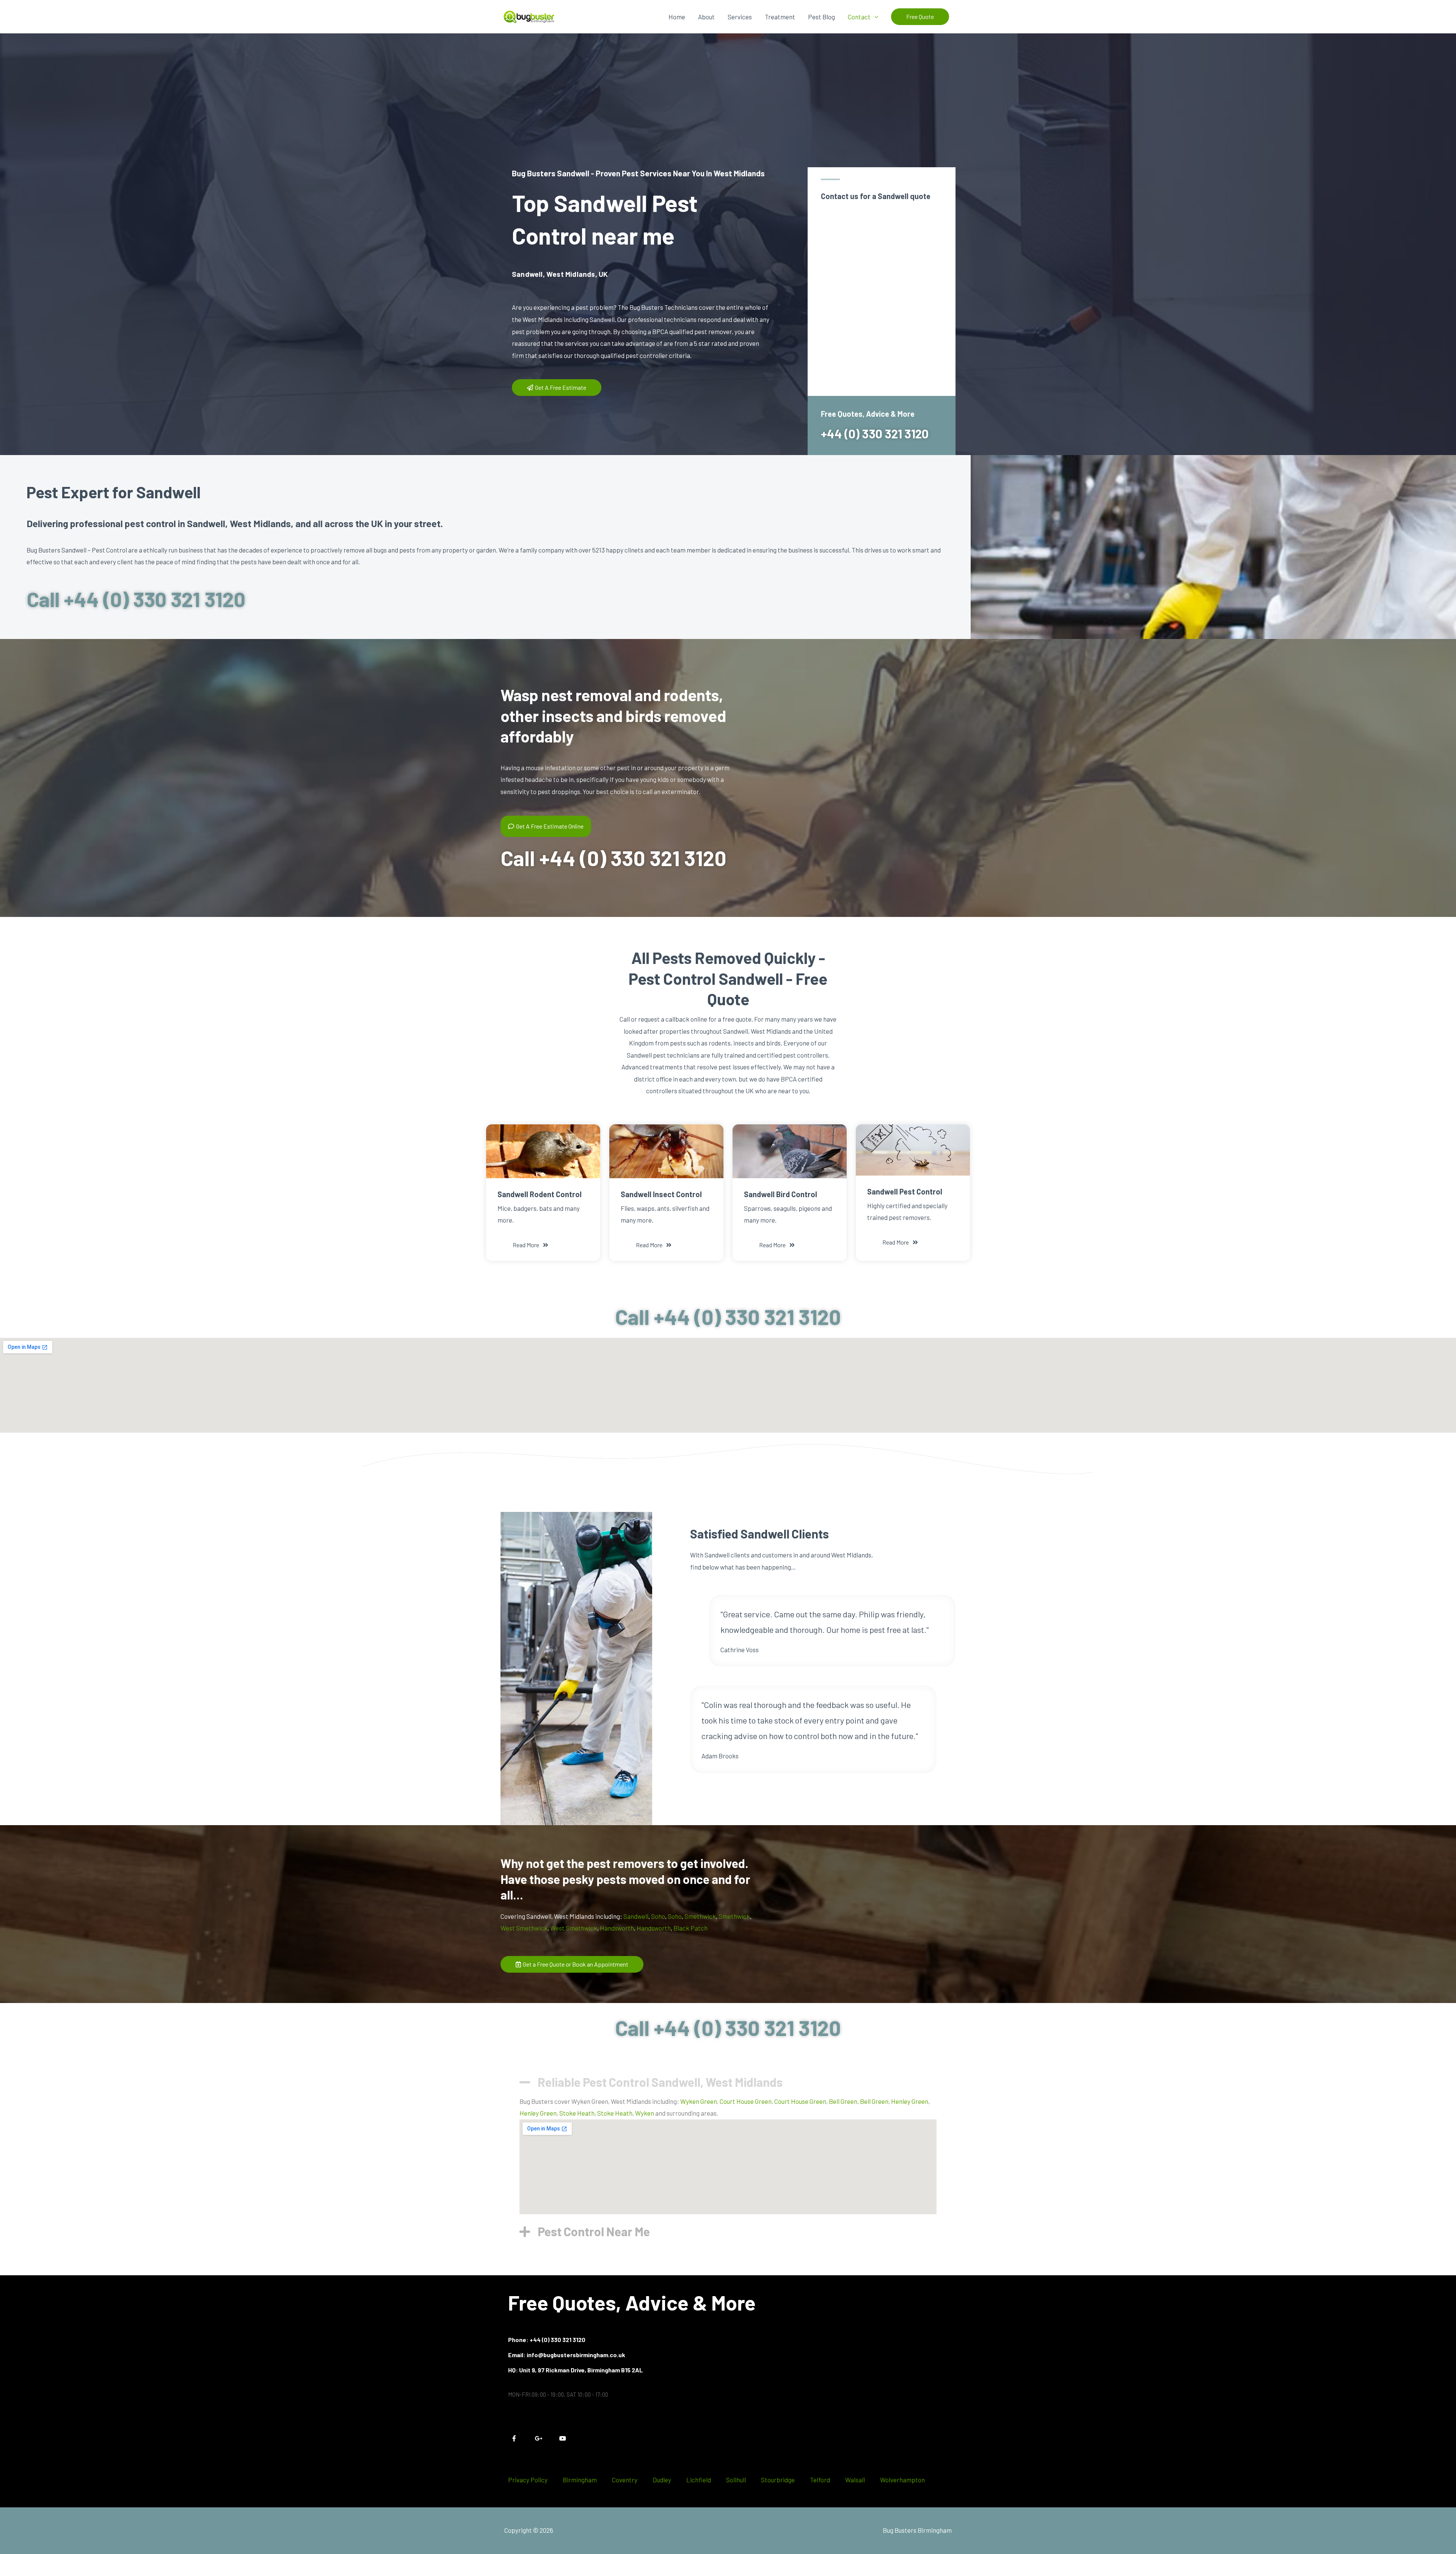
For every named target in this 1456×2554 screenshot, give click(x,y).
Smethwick (700, 1916)
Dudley (662, 2480)
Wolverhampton (902, 2480)
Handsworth (617, 1928)
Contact (859, 17)
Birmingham (580, 2480)
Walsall (855, 2480)
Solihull (736, 2480)
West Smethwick (524, 1928)
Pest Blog (821, 17)
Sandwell (636, 1916)
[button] (920, 17)
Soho (658, 1916)
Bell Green (843, 2101)
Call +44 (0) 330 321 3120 (136, 599)
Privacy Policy (528, 2480)
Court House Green (746, 2101)
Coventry (625, 2480)
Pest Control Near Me (594, 2231)
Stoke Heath (577, 2113)
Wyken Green (699, 2101)
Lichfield (699, 2480)
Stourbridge (778, 2480)
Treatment (780, 17)
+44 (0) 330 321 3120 (875, 433)
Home (677, 17)
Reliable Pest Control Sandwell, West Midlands (660, 2082)
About (706, 17)
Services (740, 17)
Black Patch (690, 1928)
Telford (820, 2480)
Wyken (645, 2113)
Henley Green (910, 2101)
